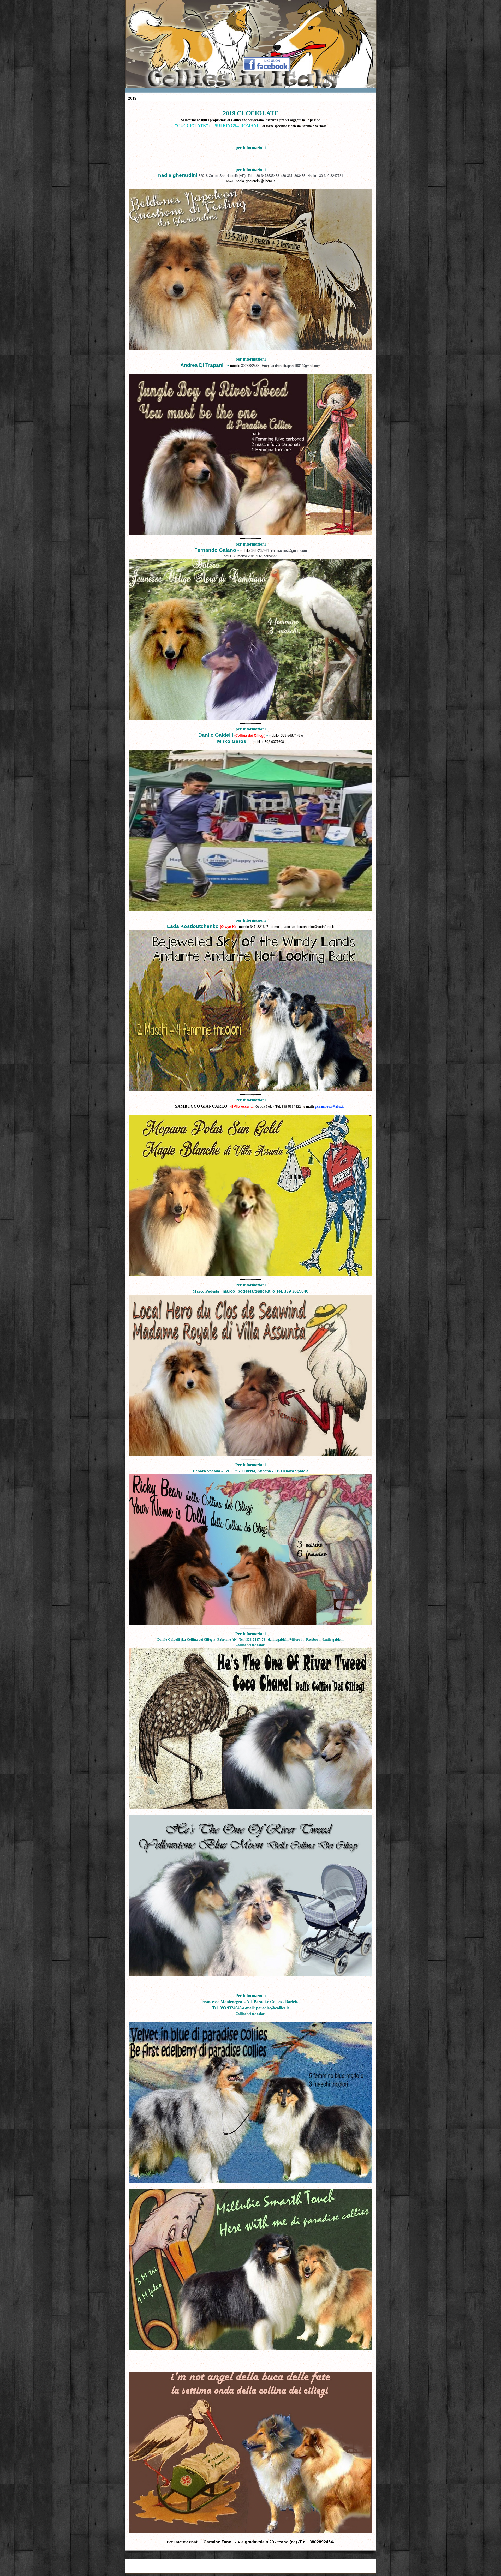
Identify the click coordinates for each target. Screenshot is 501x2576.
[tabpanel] (250, 1325)
